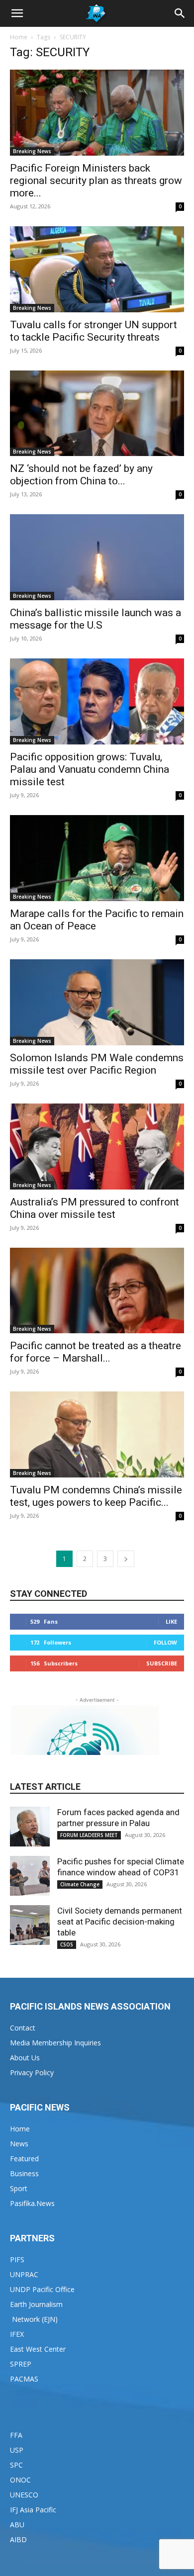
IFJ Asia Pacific (33, 2510)
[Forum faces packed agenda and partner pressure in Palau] (30, 1827)
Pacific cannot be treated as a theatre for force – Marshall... (96, 1352)
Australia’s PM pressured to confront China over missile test (95, 1208)
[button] (17, 13)
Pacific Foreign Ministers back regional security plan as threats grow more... (96, 181)
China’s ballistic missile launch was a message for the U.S (96, 619)
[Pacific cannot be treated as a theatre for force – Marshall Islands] (97, 1291)
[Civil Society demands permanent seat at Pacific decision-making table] (30, 1925)
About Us (25, 2058)
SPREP (21, 2364)
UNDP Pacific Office (42, 2289)
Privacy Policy (32, 2072)
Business (24, 2173)
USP (17, 2450)
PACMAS (24, 2379)
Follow (165, 1642)
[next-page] (126, 1559)
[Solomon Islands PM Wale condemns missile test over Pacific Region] (97, 1002)
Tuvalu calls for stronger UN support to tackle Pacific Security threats (94, 331)
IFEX (17, 2334)
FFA (16, 2435)
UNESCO (24, 2495)
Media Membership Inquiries (55, 2043)
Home (19, 37)
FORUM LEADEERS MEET (89, 1835)
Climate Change (80, 1884)
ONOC (20, 2480)
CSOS (67, 1944)
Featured (24, 2159)
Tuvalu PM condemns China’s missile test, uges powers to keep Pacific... (96, 1496)
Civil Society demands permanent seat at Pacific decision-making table (120, 1922)
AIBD (18, 2539)
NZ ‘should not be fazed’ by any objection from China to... (81, 475)
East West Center (38, 2349)
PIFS (17, 2259)
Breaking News (32, 151)
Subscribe (162, 1663)
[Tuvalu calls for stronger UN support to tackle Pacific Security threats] (97, 269)
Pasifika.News (32, 2203)
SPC (16, 2465)
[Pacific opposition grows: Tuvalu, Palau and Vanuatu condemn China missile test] (97, 701)
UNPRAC (24, 2274)
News (19, 2144)
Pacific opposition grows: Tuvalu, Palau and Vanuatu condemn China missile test (90, 769)
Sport (19, 2188)
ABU (17, 2525)
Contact (23, 2028)
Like (171, 1621)
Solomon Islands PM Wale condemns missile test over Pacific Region (97, 1064)
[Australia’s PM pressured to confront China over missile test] (97, 1147)
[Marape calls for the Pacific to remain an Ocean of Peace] (97, 858)
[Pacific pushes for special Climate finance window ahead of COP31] (30, 1876)
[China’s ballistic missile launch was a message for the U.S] (97, 557)
